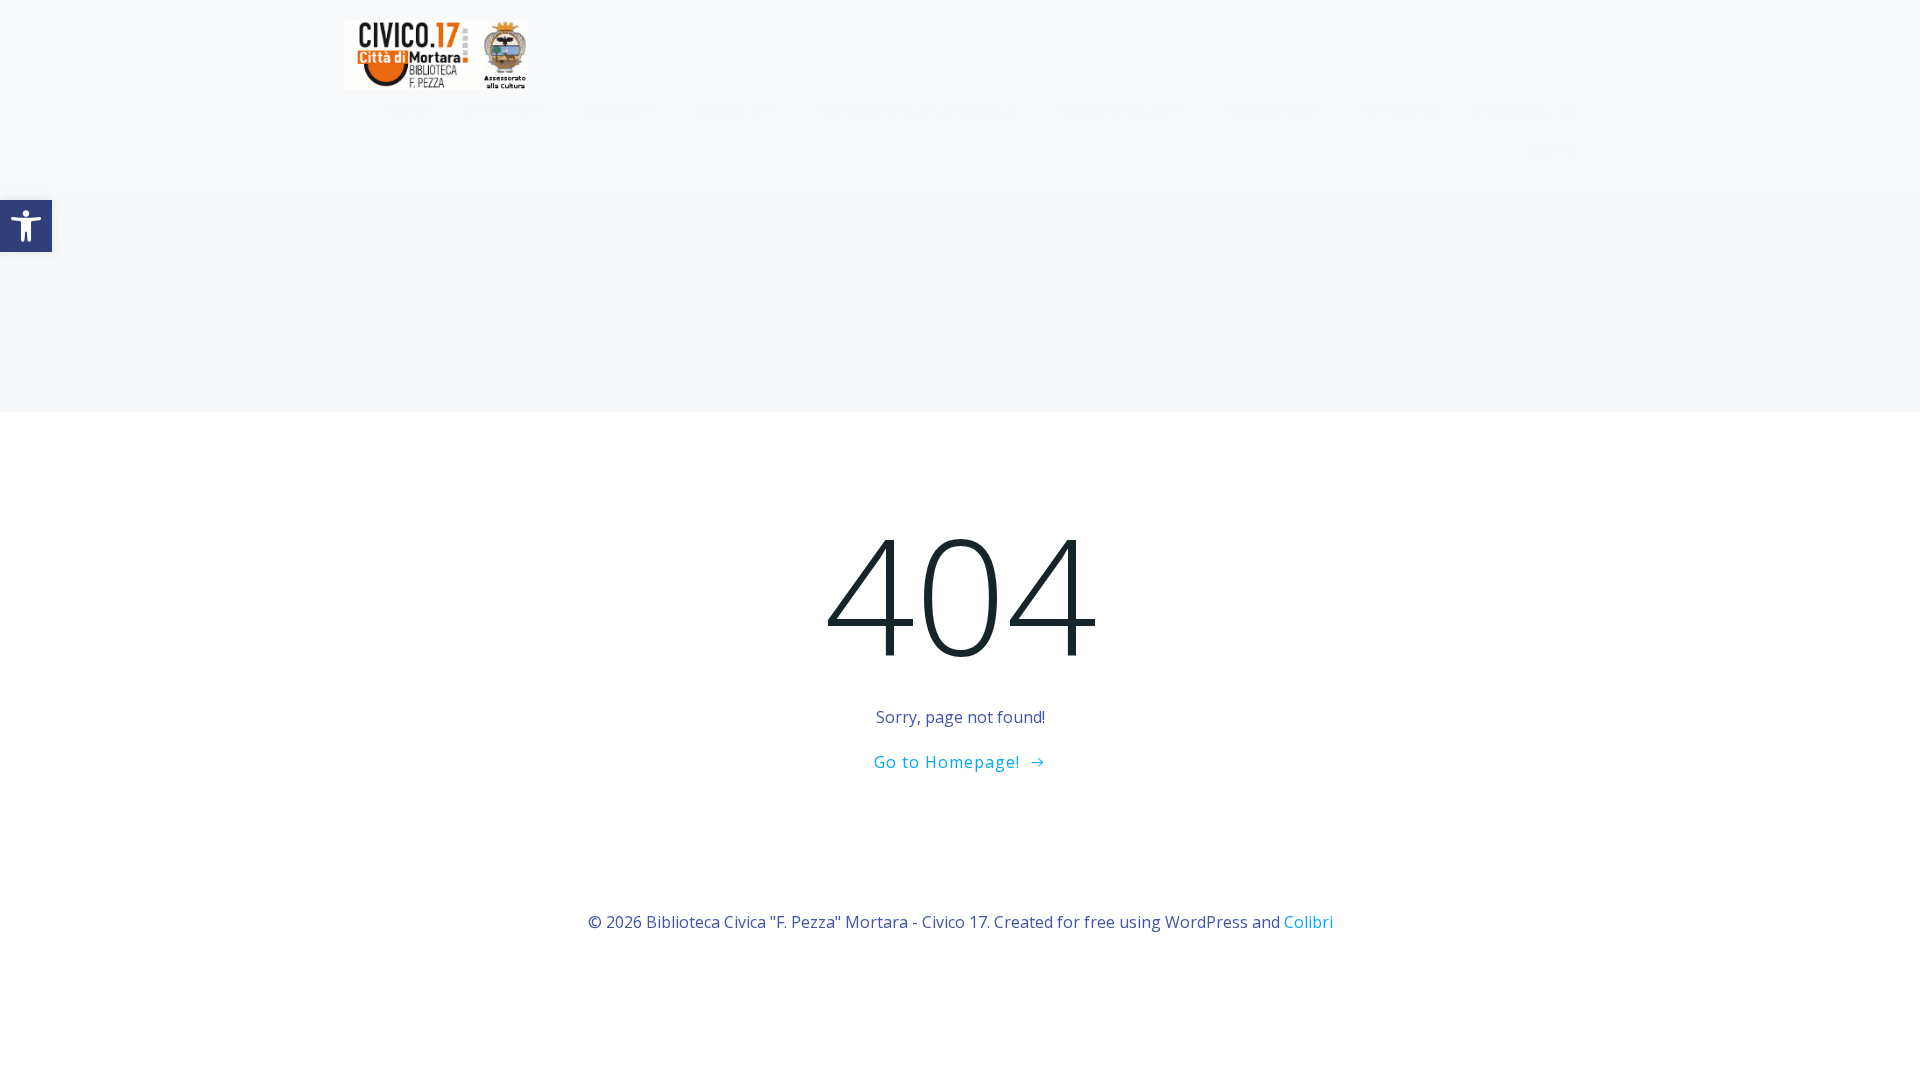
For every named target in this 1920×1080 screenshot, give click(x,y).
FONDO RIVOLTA (1113, 110)
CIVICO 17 (730, 110)
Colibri (1308, 922)
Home (407, 110)
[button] (26, 226)
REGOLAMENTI (1276, 110)
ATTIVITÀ (499, 110)
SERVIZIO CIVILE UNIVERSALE (919, 110)
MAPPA (1552, 151)
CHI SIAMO (1401, 110)
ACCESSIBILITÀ (1526, 110)
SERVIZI (614, 110)
